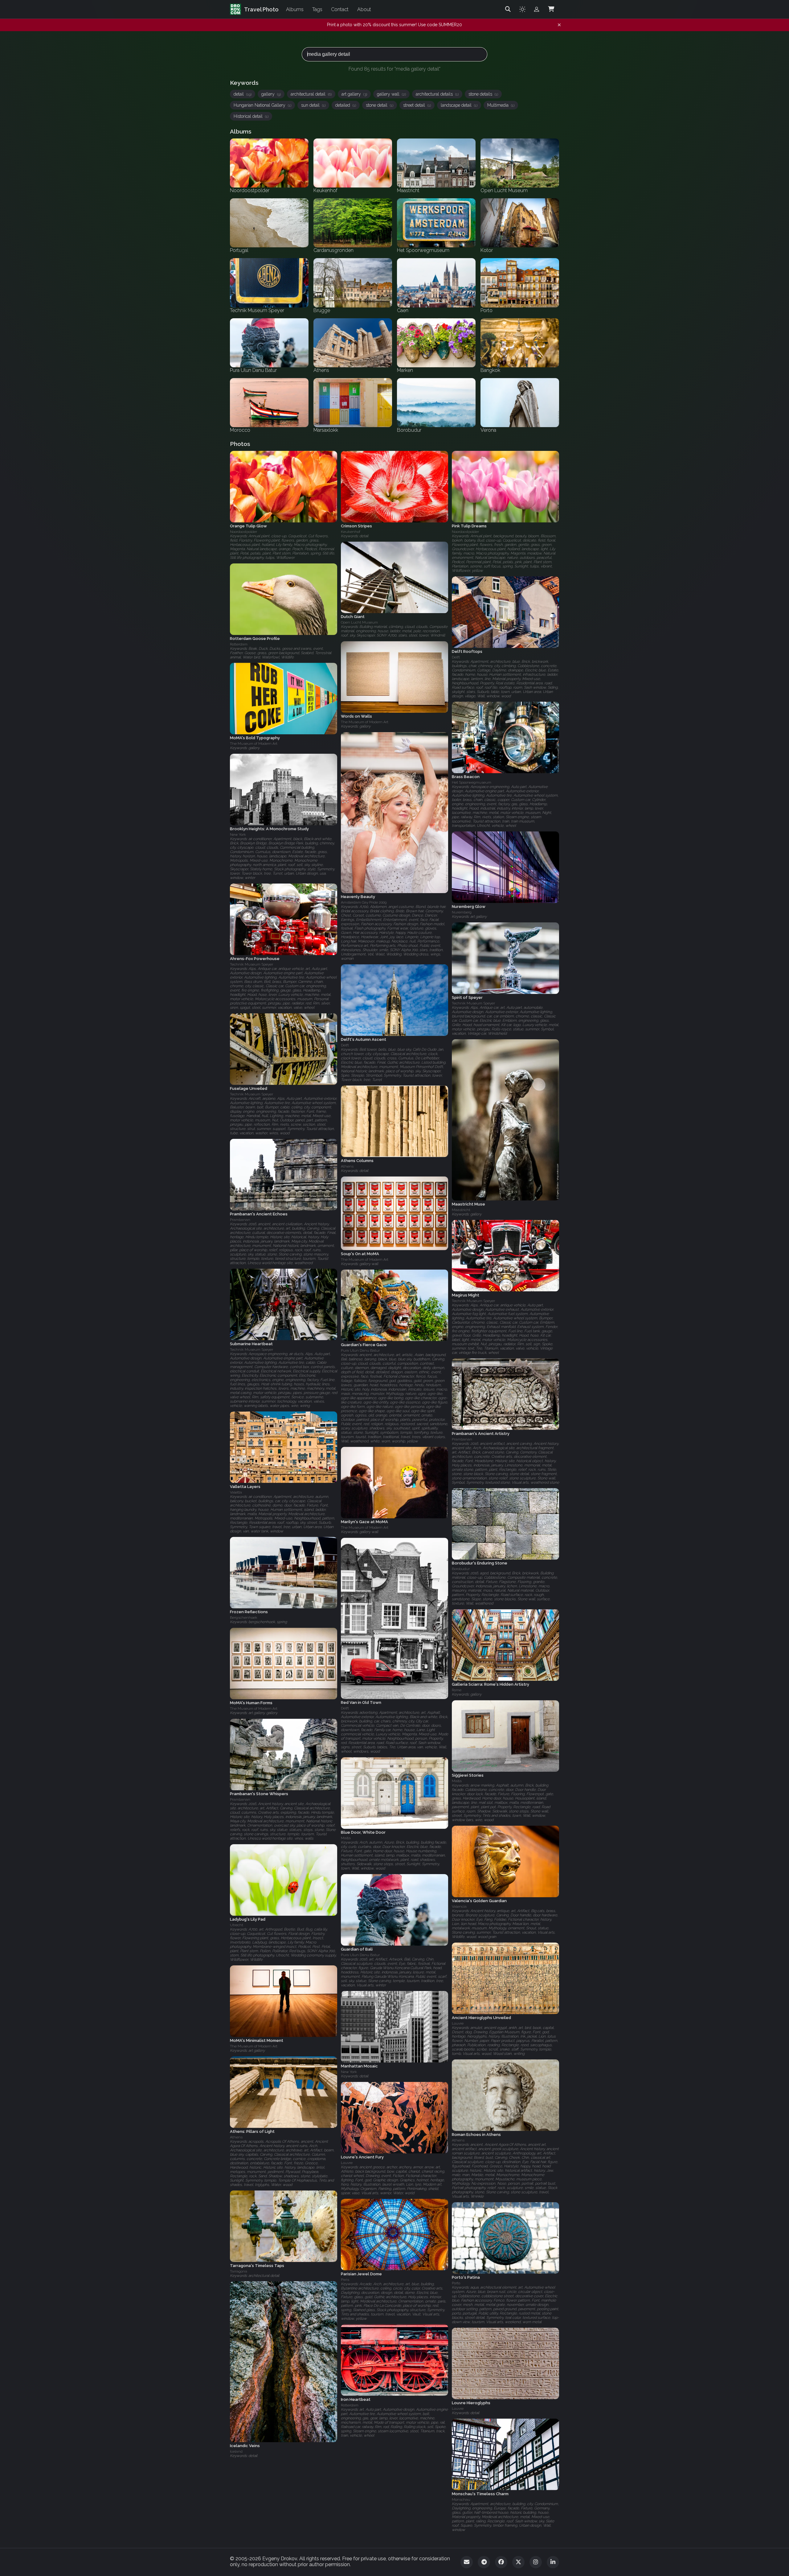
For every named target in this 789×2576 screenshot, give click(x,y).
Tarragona (239, 2271)
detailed (346, 105)
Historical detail (251, 116)
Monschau (461, 2500)
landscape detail (459, 105)
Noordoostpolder (243, 532)
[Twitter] (518, 2562)
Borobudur (461, 1569)
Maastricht (461, 1210)
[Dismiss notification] (559, 25)
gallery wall (391, 94)
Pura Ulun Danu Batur (360, 1350)
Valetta (236, 1492)
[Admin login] (537, 9)
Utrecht (237, 1925)
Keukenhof (351, 532)
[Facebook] (501, 2562)
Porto (456, 2283)
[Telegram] (484, 2562)
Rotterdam (239, 644)
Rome (457, 1690)
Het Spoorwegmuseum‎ (472, 783)
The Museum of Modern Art (365, 722)
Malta (457, 1781)
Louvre (458, 2023)
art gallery (354, 94)
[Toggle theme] (522, 9)
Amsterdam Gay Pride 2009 (364, 902)
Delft (456, 657)
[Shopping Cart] (551, 9)
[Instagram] (536, 2562)
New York (238, 835)
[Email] (467, 2562)
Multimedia (501, 105)
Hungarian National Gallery (262, 105)
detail (243, 94)
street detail (417, 105)
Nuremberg (462, 912)
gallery (271, 94)
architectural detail (311, 94)
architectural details (437, 94)
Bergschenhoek (244, 1618)
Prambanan (240, 1220)
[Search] (508, 9)
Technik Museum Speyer (251, 964)
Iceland (236, 2451)
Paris (345, 2280)
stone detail (380, 105)
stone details (483, 94)
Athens (347, 1166)
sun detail (313, 105)
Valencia (459, 1906)
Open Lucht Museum (359, 623)
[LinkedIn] (553, 2562)
